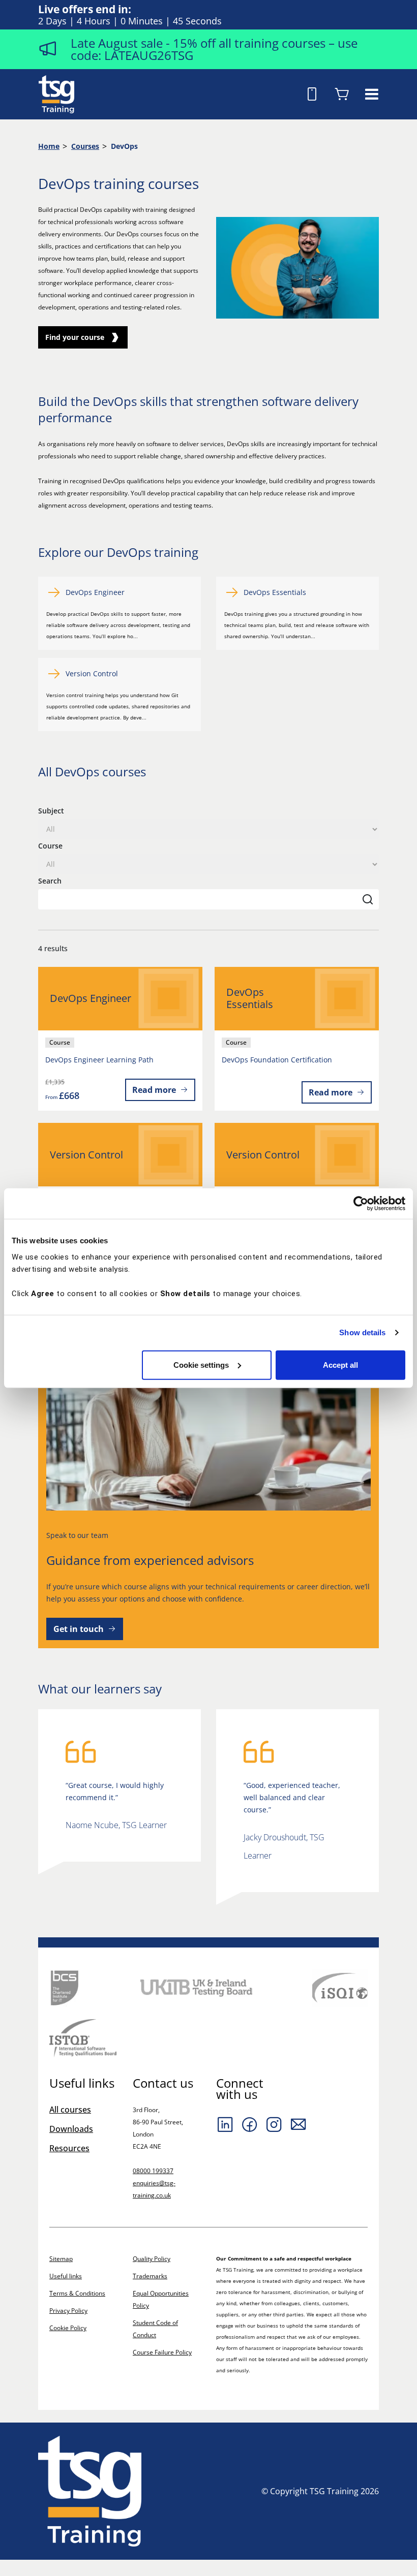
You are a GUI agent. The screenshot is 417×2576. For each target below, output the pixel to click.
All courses (70, 2110)
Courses (85, 146)
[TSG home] (56, 93)
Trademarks (150, 2276)
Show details (362, 1332)
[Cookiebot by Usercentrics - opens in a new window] (361, 1204)
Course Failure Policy (162, 2352)
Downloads (71, 2129)
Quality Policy (152, 2259)
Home (49, 146)
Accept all (340, 1364)
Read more (154, 1090)
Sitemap (61, 2259)
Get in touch (79, 1629)
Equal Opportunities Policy (161, 2299)
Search (50, 881)
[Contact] (299, 2124)
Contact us (163, 2083)
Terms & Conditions (77, 2293)
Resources (69, 2148)
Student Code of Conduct (155, 2329)
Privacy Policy (68, 2311)
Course (50, 846)
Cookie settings (201, 1364)
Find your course (75, 337)
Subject (51, 811)
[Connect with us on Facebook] (250, 2124)
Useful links (66, 2276)
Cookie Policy (68, 2328)
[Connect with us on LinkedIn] (225, 2124)
